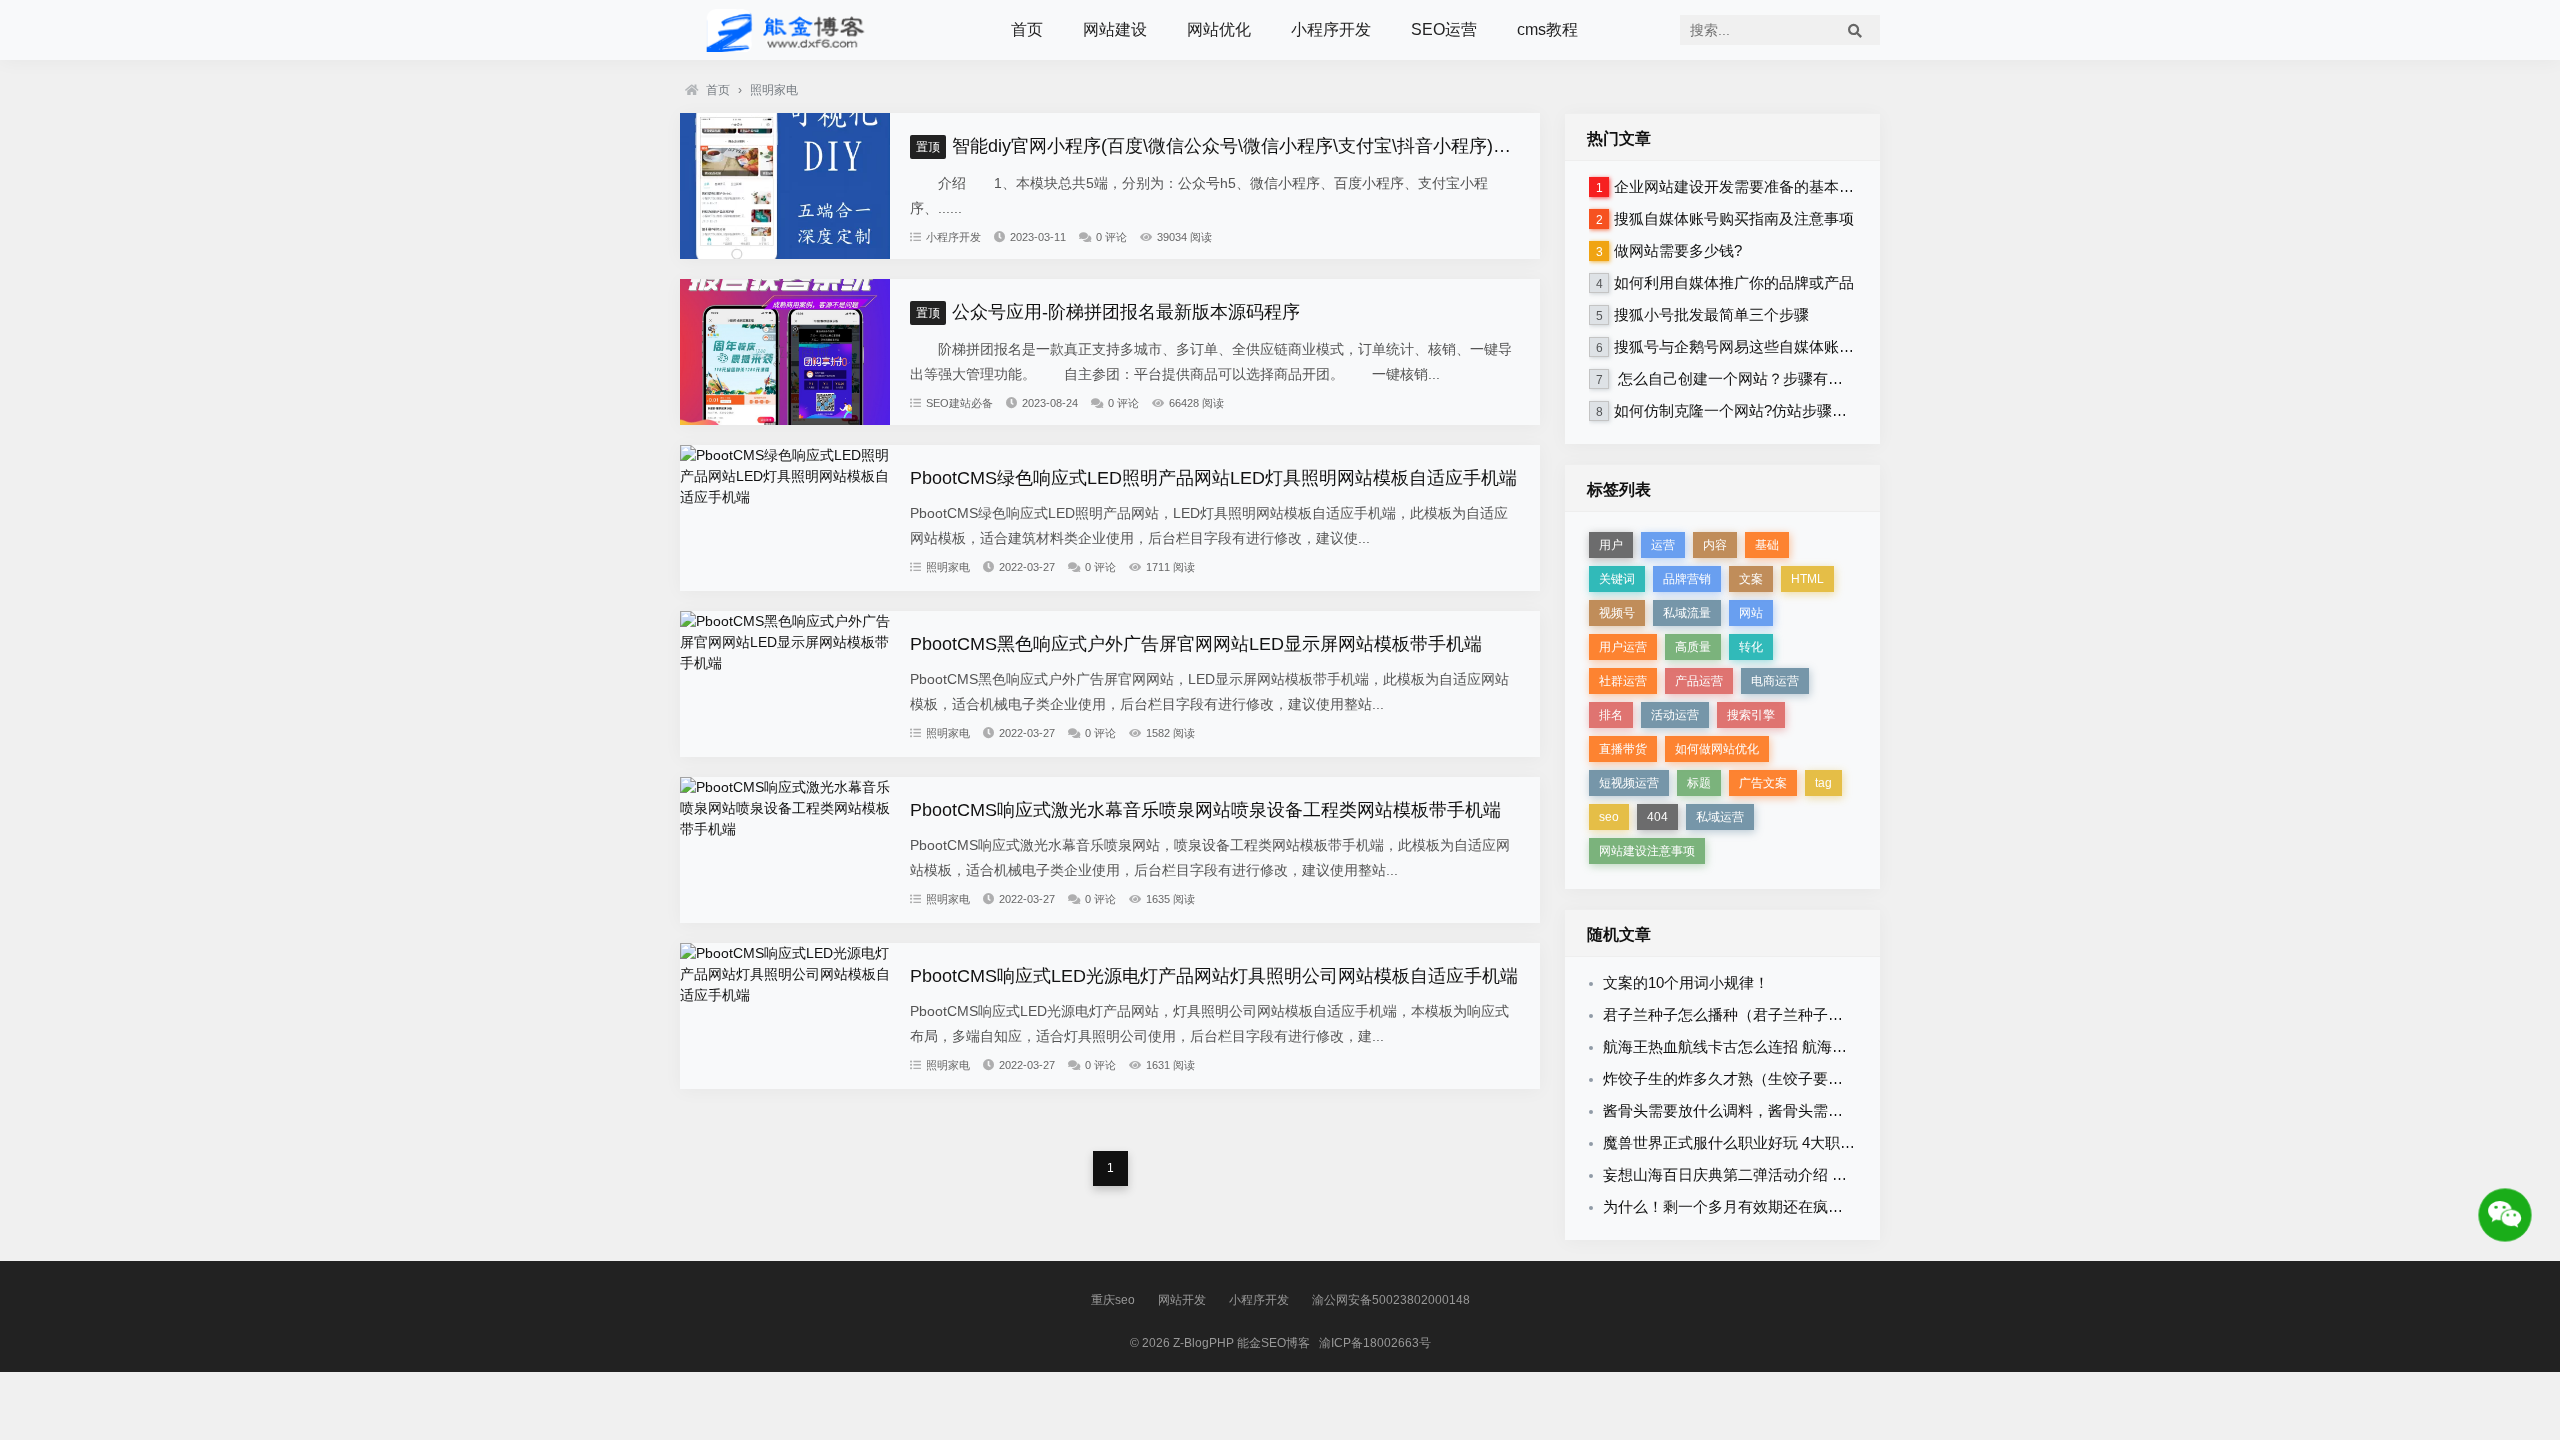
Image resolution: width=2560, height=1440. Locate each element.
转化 (1751, 647)
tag (1823, 783)
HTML (1807, 579)
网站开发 (1182, 1300)
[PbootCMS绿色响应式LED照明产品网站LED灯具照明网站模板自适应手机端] (785, 497)
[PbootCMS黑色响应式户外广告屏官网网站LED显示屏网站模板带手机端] (785, 663)
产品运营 (1699, 681)
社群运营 (1623, 681)
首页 (1027, 29)
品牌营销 (1687, 579)
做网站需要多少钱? (1678, 250)
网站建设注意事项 (1647, 851)
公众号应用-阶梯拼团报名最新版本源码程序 (1108, 312)
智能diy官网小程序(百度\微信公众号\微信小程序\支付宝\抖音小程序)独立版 (1231, 146)
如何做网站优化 (1717, 749)
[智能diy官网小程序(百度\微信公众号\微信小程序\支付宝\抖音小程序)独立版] (785, 254)
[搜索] (1855, 30)
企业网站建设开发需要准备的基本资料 (1741, 186)
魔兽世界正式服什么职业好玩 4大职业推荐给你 (1759, 1142)
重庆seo (1113, 1300)
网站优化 (1219, 29)
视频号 (1617, 613)
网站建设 (1115, 29)
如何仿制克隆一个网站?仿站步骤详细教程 (1753, 410)
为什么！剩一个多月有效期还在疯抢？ (1730, 1206)
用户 (1611, 545)
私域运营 (1720, 817)
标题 (1699, 783)
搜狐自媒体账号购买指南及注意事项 (1734, 218)
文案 (1751, 579)
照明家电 (774, 90)
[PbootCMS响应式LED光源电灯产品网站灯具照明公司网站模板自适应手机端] (785, 995)
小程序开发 (1331, 29)
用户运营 (1623, 647)
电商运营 (1775, 681)
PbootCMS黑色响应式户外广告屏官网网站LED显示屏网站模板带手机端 (1196, 644)
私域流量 (1687, 613)
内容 (1715, 545)
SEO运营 (1444, 29)
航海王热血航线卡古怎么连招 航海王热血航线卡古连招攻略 (1800, 1046)
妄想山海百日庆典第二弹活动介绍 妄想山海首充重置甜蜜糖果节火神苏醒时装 (1860, 1174)
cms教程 (1547, 29)
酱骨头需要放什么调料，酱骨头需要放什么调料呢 (1768, 1110)
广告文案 (1763, 783)
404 (1657, 817)
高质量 (1693, 647)
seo (1609, 817)
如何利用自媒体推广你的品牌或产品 (1734, 282)
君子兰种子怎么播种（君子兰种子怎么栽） (1745, 1014)
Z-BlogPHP (1203, 1343)
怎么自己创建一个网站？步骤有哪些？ (1743, 378)
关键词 (1617, 579)
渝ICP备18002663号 (1375, 1343)
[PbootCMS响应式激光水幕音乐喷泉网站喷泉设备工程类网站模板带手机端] (785, 829)
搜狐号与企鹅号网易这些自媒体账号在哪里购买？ (1779, 346)
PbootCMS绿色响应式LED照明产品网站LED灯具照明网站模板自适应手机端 (1213, 478)
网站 (1751, 613)
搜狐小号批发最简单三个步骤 (1711, 314)
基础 (1767, 545)
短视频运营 (1629, 783)
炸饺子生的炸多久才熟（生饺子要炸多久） (1745, 1078)
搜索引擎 (1751, 715)
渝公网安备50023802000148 (1391, 1300)
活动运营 (1675, 715)
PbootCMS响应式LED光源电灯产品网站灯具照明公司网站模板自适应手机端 (1214, 976)
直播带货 (1623, 749)
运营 (1663, 545)
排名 (1611, 715)
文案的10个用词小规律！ (1686, 982)
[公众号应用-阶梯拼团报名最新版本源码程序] (785, 420)
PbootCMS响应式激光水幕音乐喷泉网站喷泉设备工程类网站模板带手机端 (1205, 810)
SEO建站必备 (959, 403)
